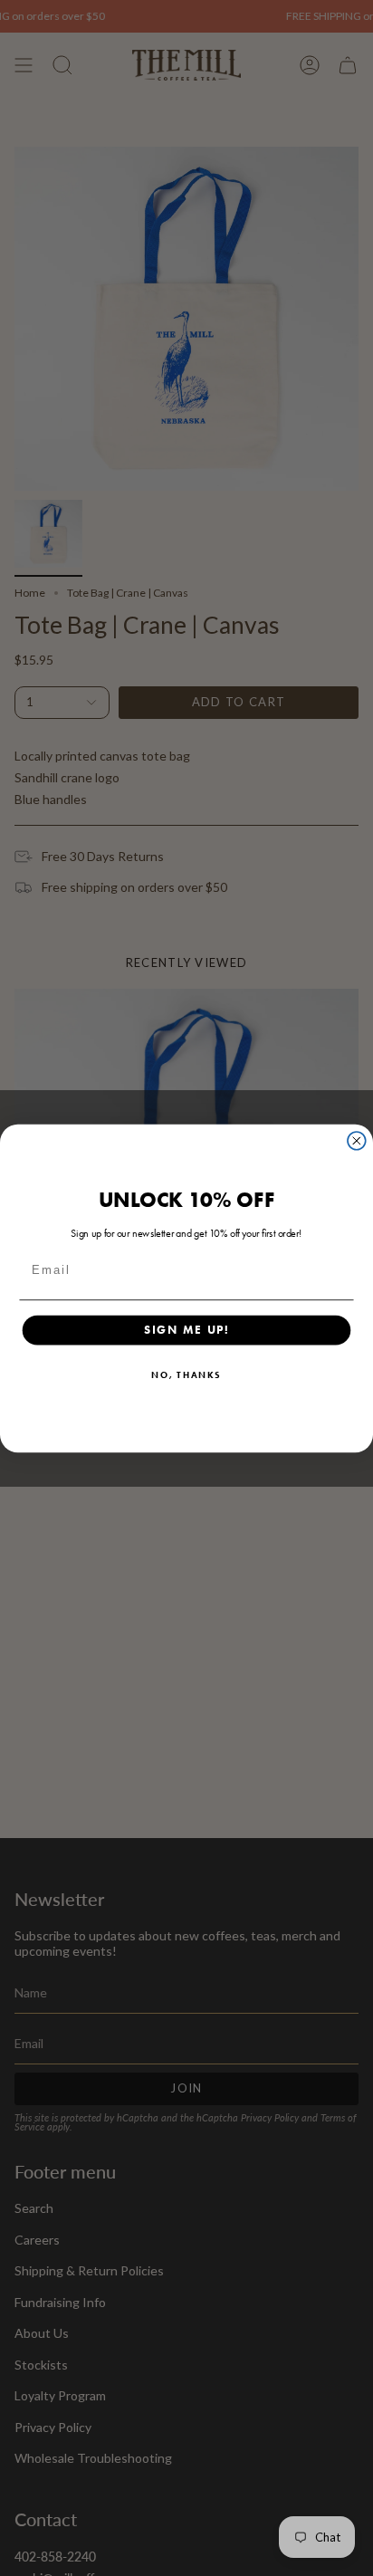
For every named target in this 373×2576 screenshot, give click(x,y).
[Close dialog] (357, 1140)
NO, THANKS (186, 1374)
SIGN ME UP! (187, 1329)
